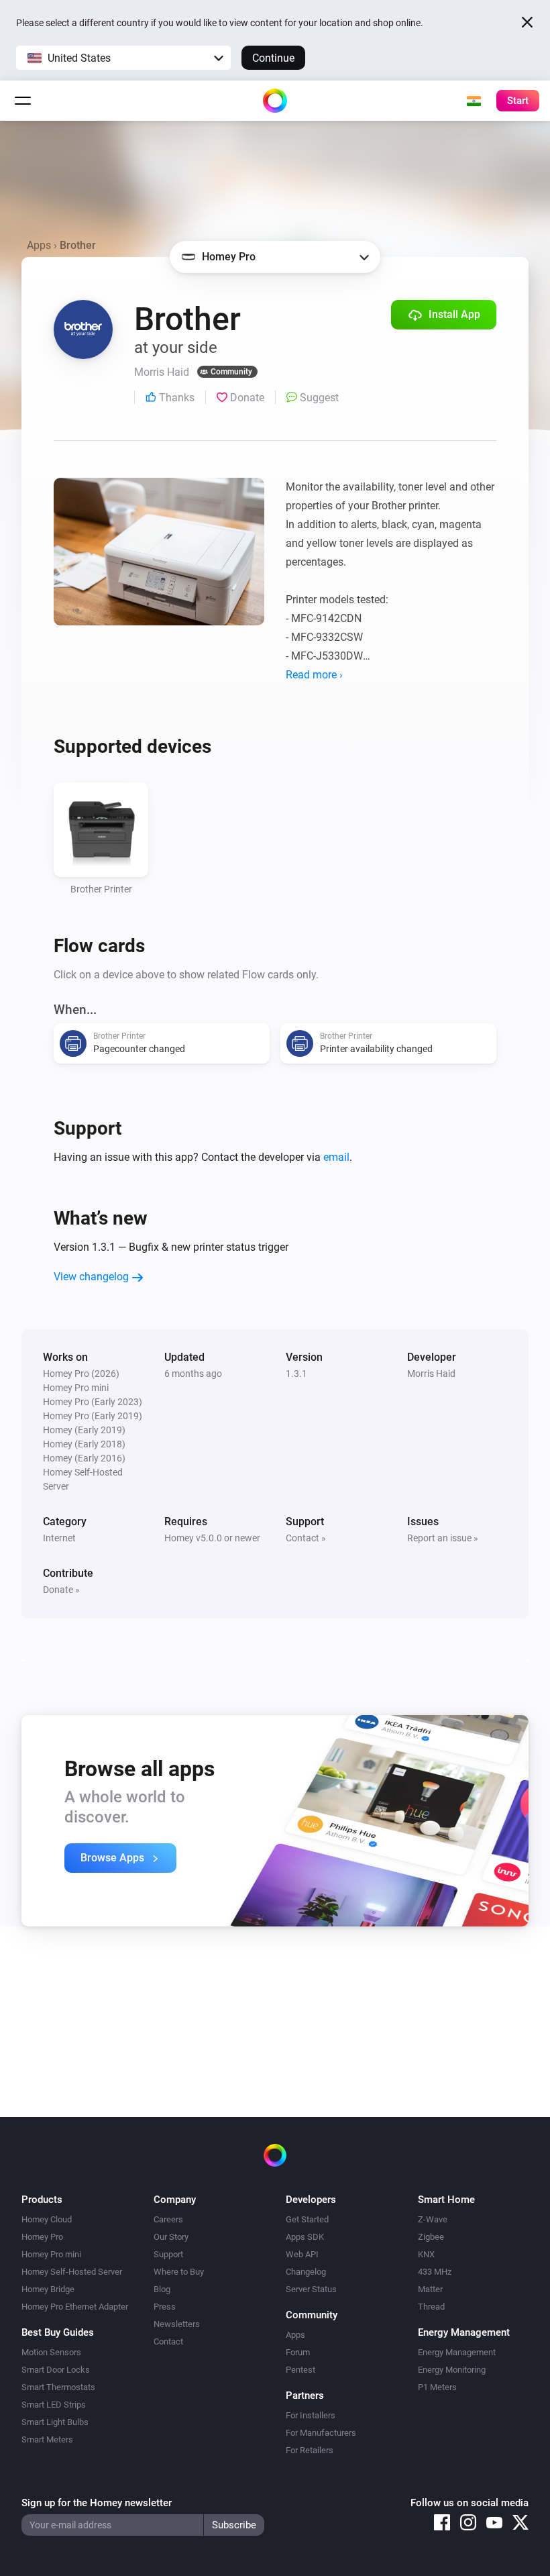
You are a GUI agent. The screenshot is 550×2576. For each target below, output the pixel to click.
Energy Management (457, 2352)
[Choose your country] (474, 101)
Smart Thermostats (58, 2387)
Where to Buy (179, 2272)
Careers (168, 2219)
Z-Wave (433, 2219)
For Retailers (310, 2450)
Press (165, 2307)
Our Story (171, 2237)
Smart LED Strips (54, 2405)
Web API (302, 2254)
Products (42, 2200)
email (336, 1157)
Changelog (306, 2272)
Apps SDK (305, 2237)
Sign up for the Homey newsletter (97, 2503)
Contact (168, 2341)
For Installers (311, 2415)
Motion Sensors (51, 2352)
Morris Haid (431, 1374)
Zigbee (431, 2237)
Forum (298, 2352)
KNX (426, 2254)
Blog (162, 2289)
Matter (430, 2289)
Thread (431, 2307)
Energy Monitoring (452, 2370)
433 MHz (435, 2272)
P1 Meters (437, 2387)
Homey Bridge (48, 2289)
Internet (59, 1538)
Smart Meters (47, 2439)
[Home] (275, 101)
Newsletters (177, 2324)
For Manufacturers (321, 2433)
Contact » (306, 1538)
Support (168, 2254)
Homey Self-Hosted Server (72, 2272)
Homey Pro (42, 2237)
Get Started (307, 2219)
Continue (273, 58)
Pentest (300, 2370)
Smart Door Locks (56, 2370)
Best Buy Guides (58, 2332)
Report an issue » (443, 1538)
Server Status (311, 2289)
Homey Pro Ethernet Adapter (75, 2307)
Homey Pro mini (51, 2254)
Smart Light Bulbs (55, 2422)
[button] (123, 58)
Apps (39, 245)
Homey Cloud (47, 2219)
